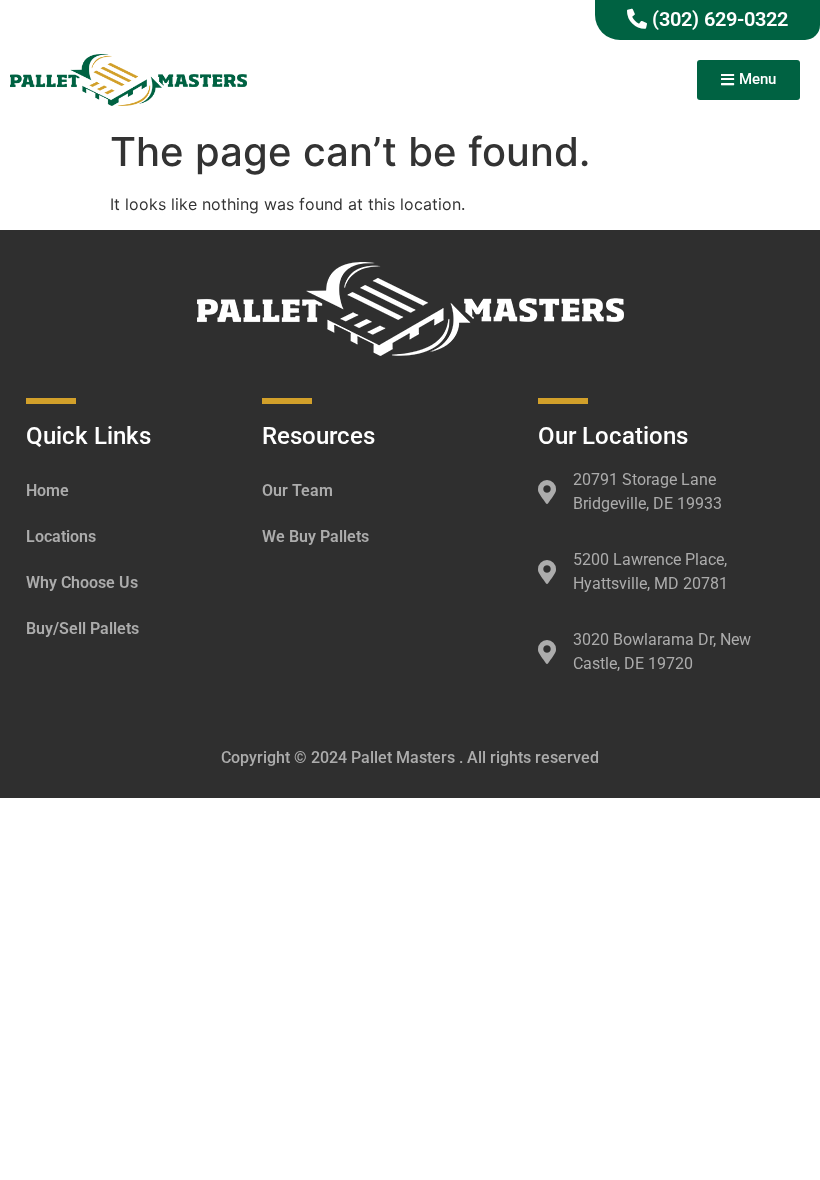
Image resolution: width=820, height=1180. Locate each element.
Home (47, 490)
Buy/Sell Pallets (82, 628)
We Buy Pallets (315, 536)
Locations (61, 536)
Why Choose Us (82, 582)
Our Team (297, 490)
